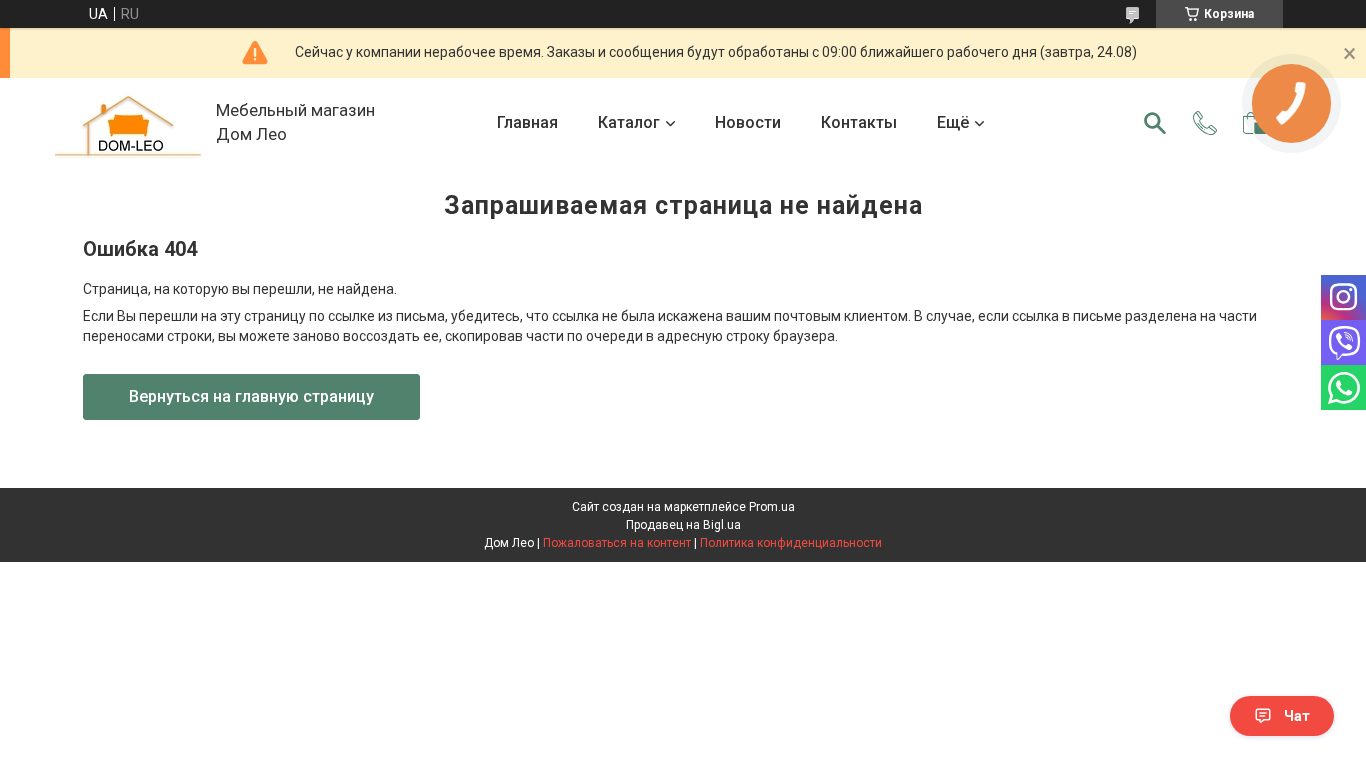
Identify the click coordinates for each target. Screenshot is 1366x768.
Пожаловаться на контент (617, 543)
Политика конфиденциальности (791, 543)
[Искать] (1155, 123)
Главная (527, 122)
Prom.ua (772, 507)
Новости (748, 122)
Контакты (859, 122)
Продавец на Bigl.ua (683, 525)
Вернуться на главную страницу (251, 396)
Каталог (629, 122)
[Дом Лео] (128, 123)
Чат (1297, 716)
